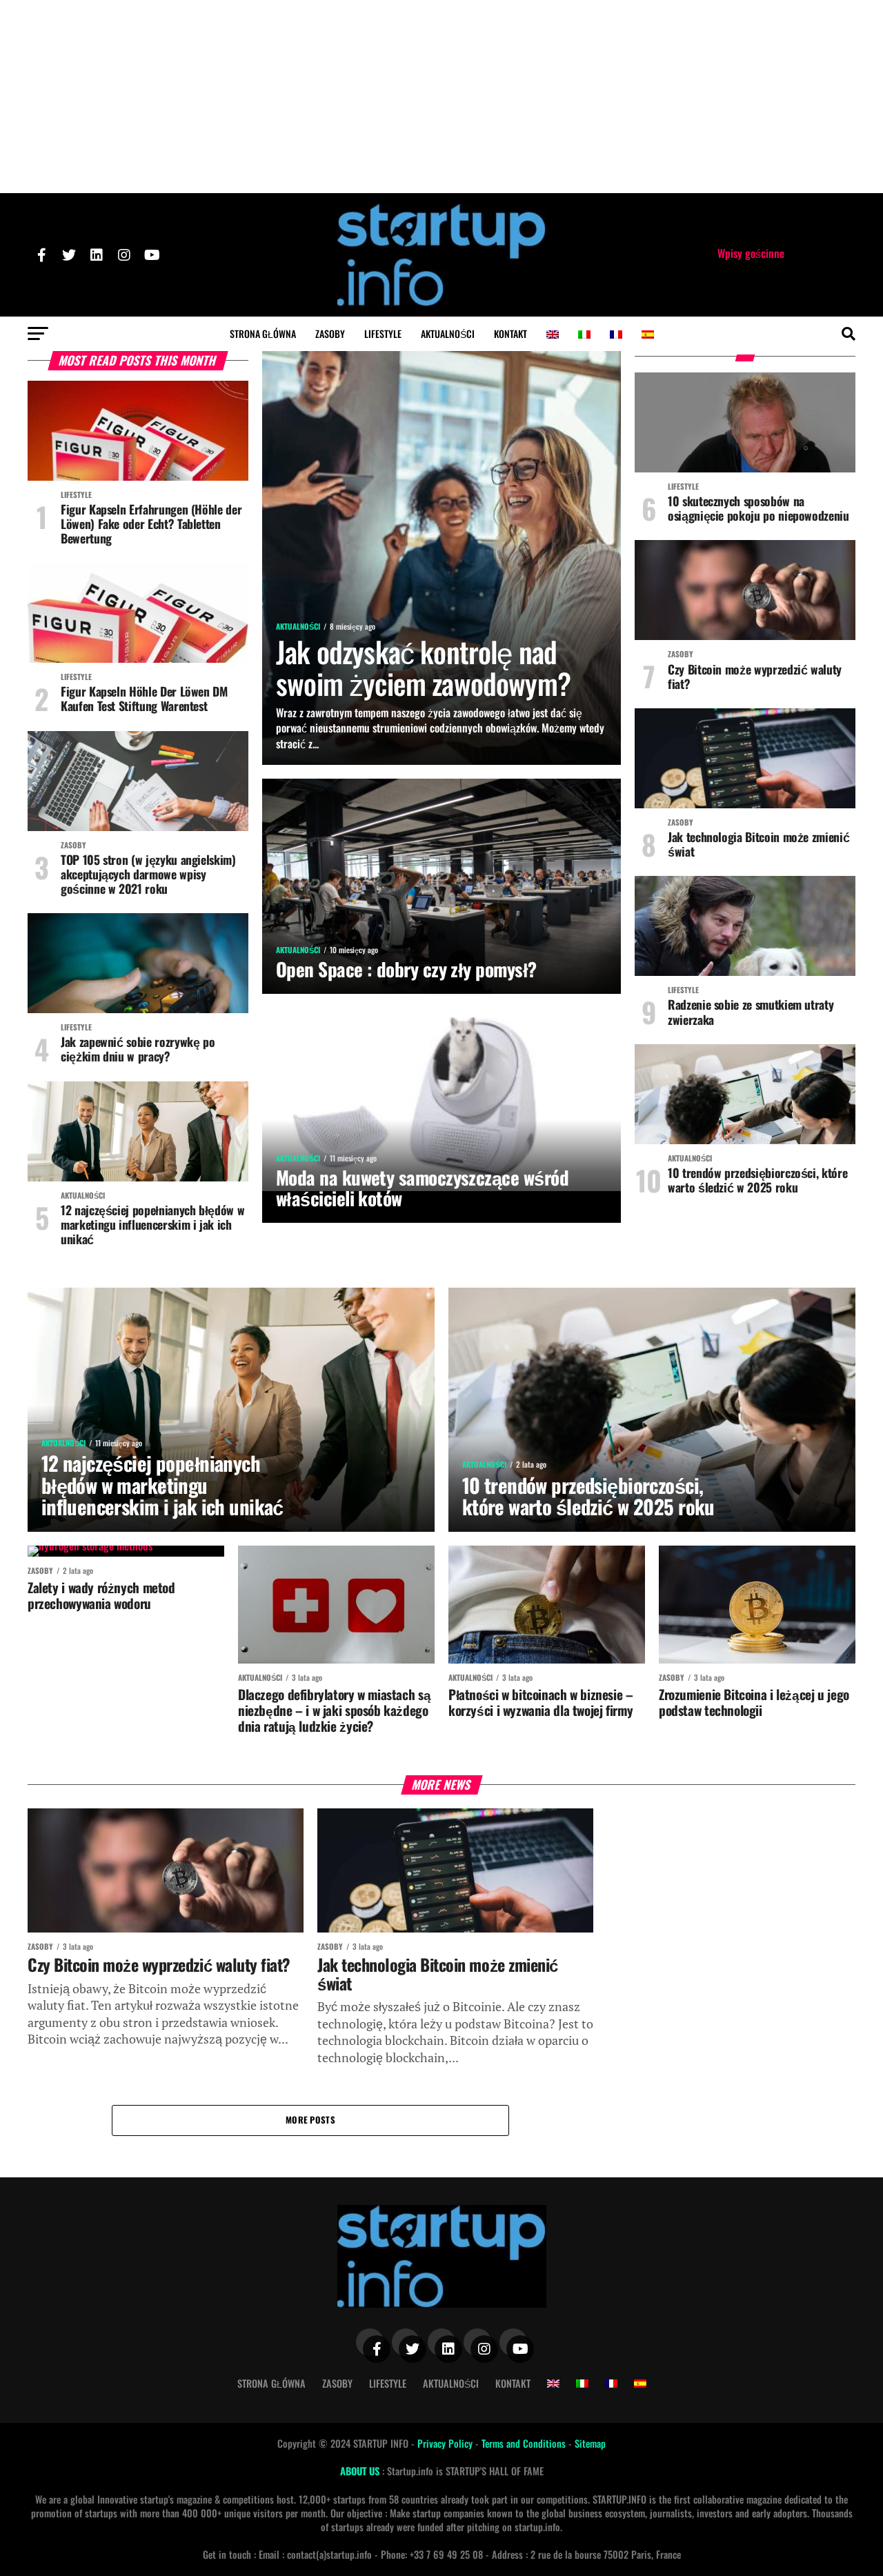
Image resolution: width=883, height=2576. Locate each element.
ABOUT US (361, 2471)
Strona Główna (263, 333)
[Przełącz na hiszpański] (648, 335)
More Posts (310, 2120)
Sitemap (590, 2443)
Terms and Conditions (525, 2443)
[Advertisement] (441, 97)
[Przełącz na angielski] (553, 335)
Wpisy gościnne (751, 253)
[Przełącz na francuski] (616, 335)
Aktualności (448, 333)
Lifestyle (383, 333)
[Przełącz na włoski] (584, 335)
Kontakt (510, 333)
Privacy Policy (446, 2443)
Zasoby (330, 333)
